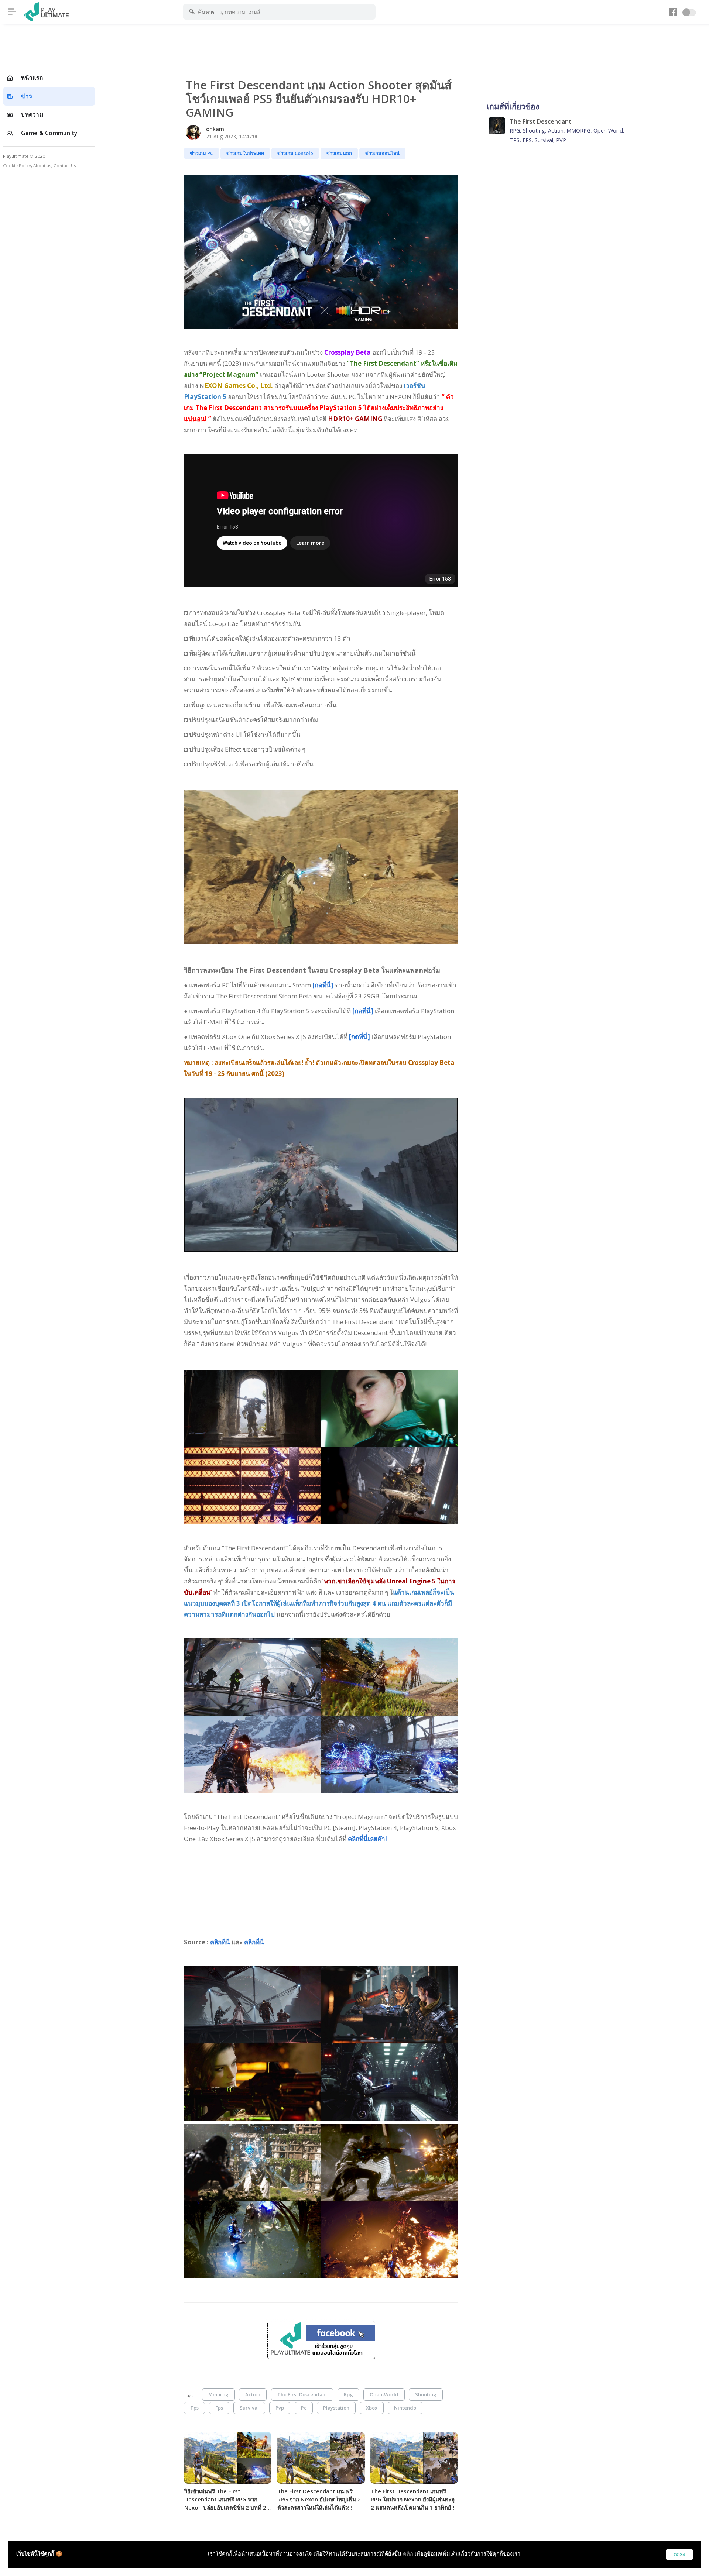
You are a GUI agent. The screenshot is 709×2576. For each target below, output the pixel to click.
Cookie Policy (17, 166)
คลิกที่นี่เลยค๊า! (367, 1839)
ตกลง (679, 2554)
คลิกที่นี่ (220, 1942)
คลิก (408, 2554)
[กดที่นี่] (323, 985)
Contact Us (65, 166)
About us (42, 166)
